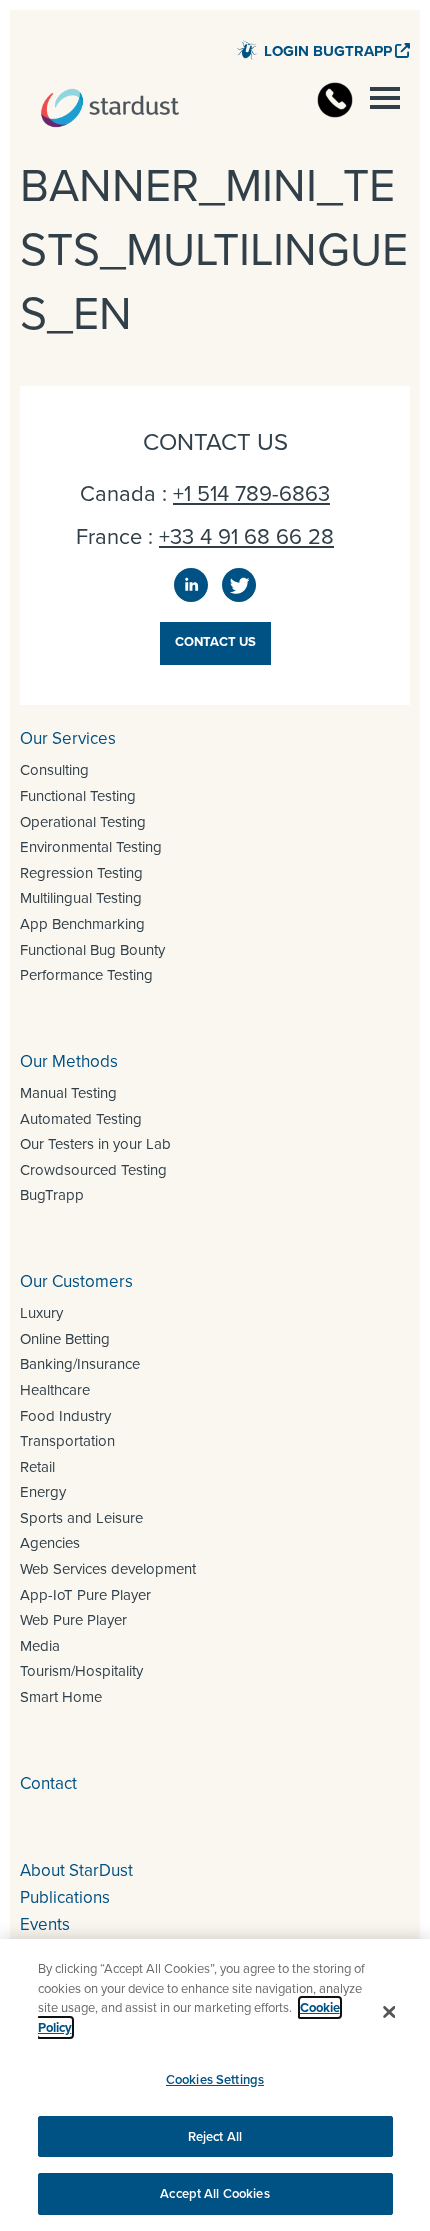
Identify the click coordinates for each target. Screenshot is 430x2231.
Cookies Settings (215, 2079)
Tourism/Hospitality (81, 1671)
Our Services (68, 738)
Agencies (50, 1543)
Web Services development (108, 1569)
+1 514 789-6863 (251, 493)
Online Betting (65, 1339)
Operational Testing (83, 822)
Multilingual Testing (81, 898)
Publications (65, 1897)
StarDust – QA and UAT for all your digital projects (110, 108)
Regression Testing (81, 873)
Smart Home (61, 1697)
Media (40, 1646)
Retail (37, 1467)
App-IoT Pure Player (85, 1595)
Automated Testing (81, 1119)
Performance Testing (86, 975)
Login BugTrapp (328, 51)
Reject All (215, 2136)
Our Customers (76, 1281)
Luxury (41, 1313)
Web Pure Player (73, 1620)
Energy (43, 1492)
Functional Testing (78, 796)
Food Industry (65, 1416)
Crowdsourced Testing (93, 1170)
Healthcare (55, 1390)
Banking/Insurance (80, 1364)
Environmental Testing (91, 847)
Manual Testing (68, 1093)
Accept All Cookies (214, 2193)
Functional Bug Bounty (92, 950)
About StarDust (76, 1870)
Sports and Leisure (81, 1518)
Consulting (54, 770)
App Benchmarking (82, 924)
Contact (48, 1783)
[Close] (389, 2012)
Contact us (215, 641)
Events (45, 1924)
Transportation (67, 1441)
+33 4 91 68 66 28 (246, 536)
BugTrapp (52, 1195)
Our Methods (69, 1061)
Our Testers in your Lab (95, 1144)
